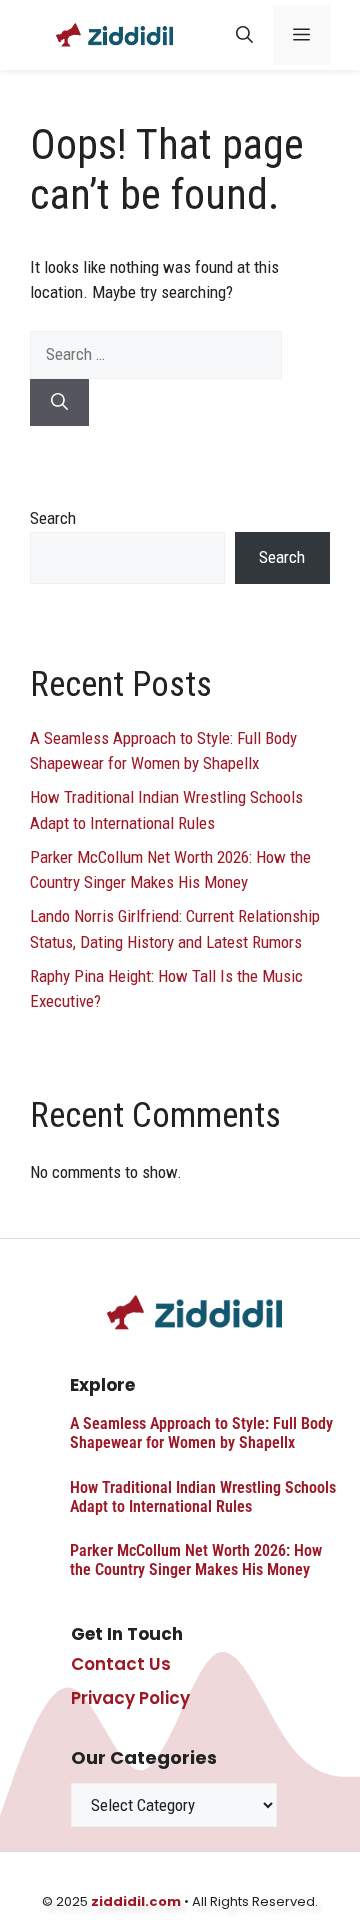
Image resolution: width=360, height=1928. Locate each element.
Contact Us (121, 1664)
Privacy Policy (130, 1698)
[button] (244, 35)
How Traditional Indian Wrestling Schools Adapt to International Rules (203, 1497)
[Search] (59, 403)
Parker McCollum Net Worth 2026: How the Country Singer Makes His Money (196, 1560)
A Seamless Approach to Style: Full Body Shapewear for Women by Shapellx (201, 1433)
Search (53, 518)
